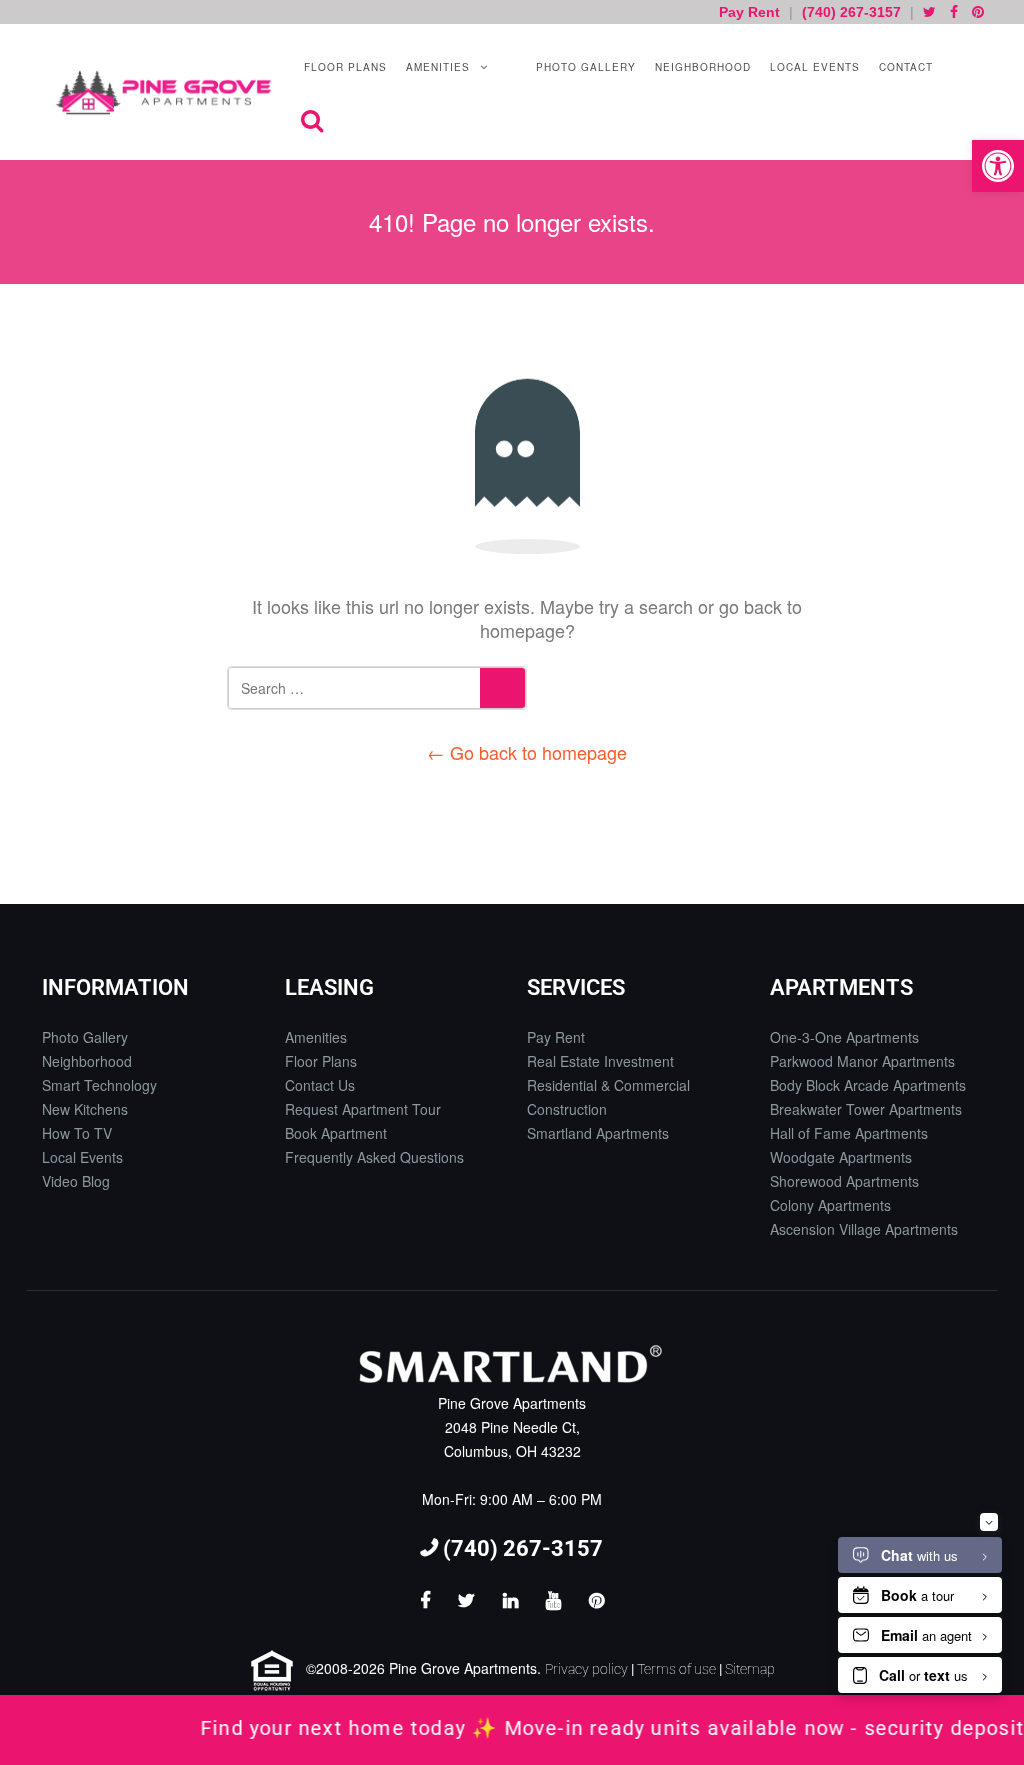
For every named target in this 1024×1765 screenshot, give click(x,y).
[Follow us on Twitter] (929, 12)
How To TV (77, 1133)
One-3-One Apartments (844, 1037)
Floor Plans (343, 67)
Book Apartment (336, 1133)
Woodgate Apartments (841, 1157)
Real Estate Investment (600, 1061)
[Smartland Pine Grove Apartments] (163, 92)
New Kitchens (85, 1109)
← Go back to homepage (527, 752)
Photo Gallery (584, 67)
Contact (904, 67)
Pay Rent (751, 12)
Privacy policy (586, 1669)
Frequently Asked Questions (374, 1157)
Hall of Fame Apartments (849, 1133)
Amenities (436, 67)
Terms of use (676, 1669)
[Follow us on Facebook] (954, 12)
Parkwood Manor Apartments (862, 1061)
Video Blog (76, 1181)
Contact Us (320, 1085)
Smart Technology (99, 1085)
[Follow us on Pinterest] (978, 12)
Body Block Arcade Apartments (868, 1085)
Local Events (813, 67)
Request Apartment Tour (363, 1109)
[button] (998, 166)
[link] (512, 1730)
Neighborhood (701, 67)
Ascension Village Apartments (864, 1229)
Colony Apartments (830, 1205)
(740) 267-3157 (851, 12)
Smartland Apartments (598, 1133)
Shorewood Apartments (844, 1181)
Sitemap (750, 1669)
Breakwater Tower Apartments (866, 1109)
